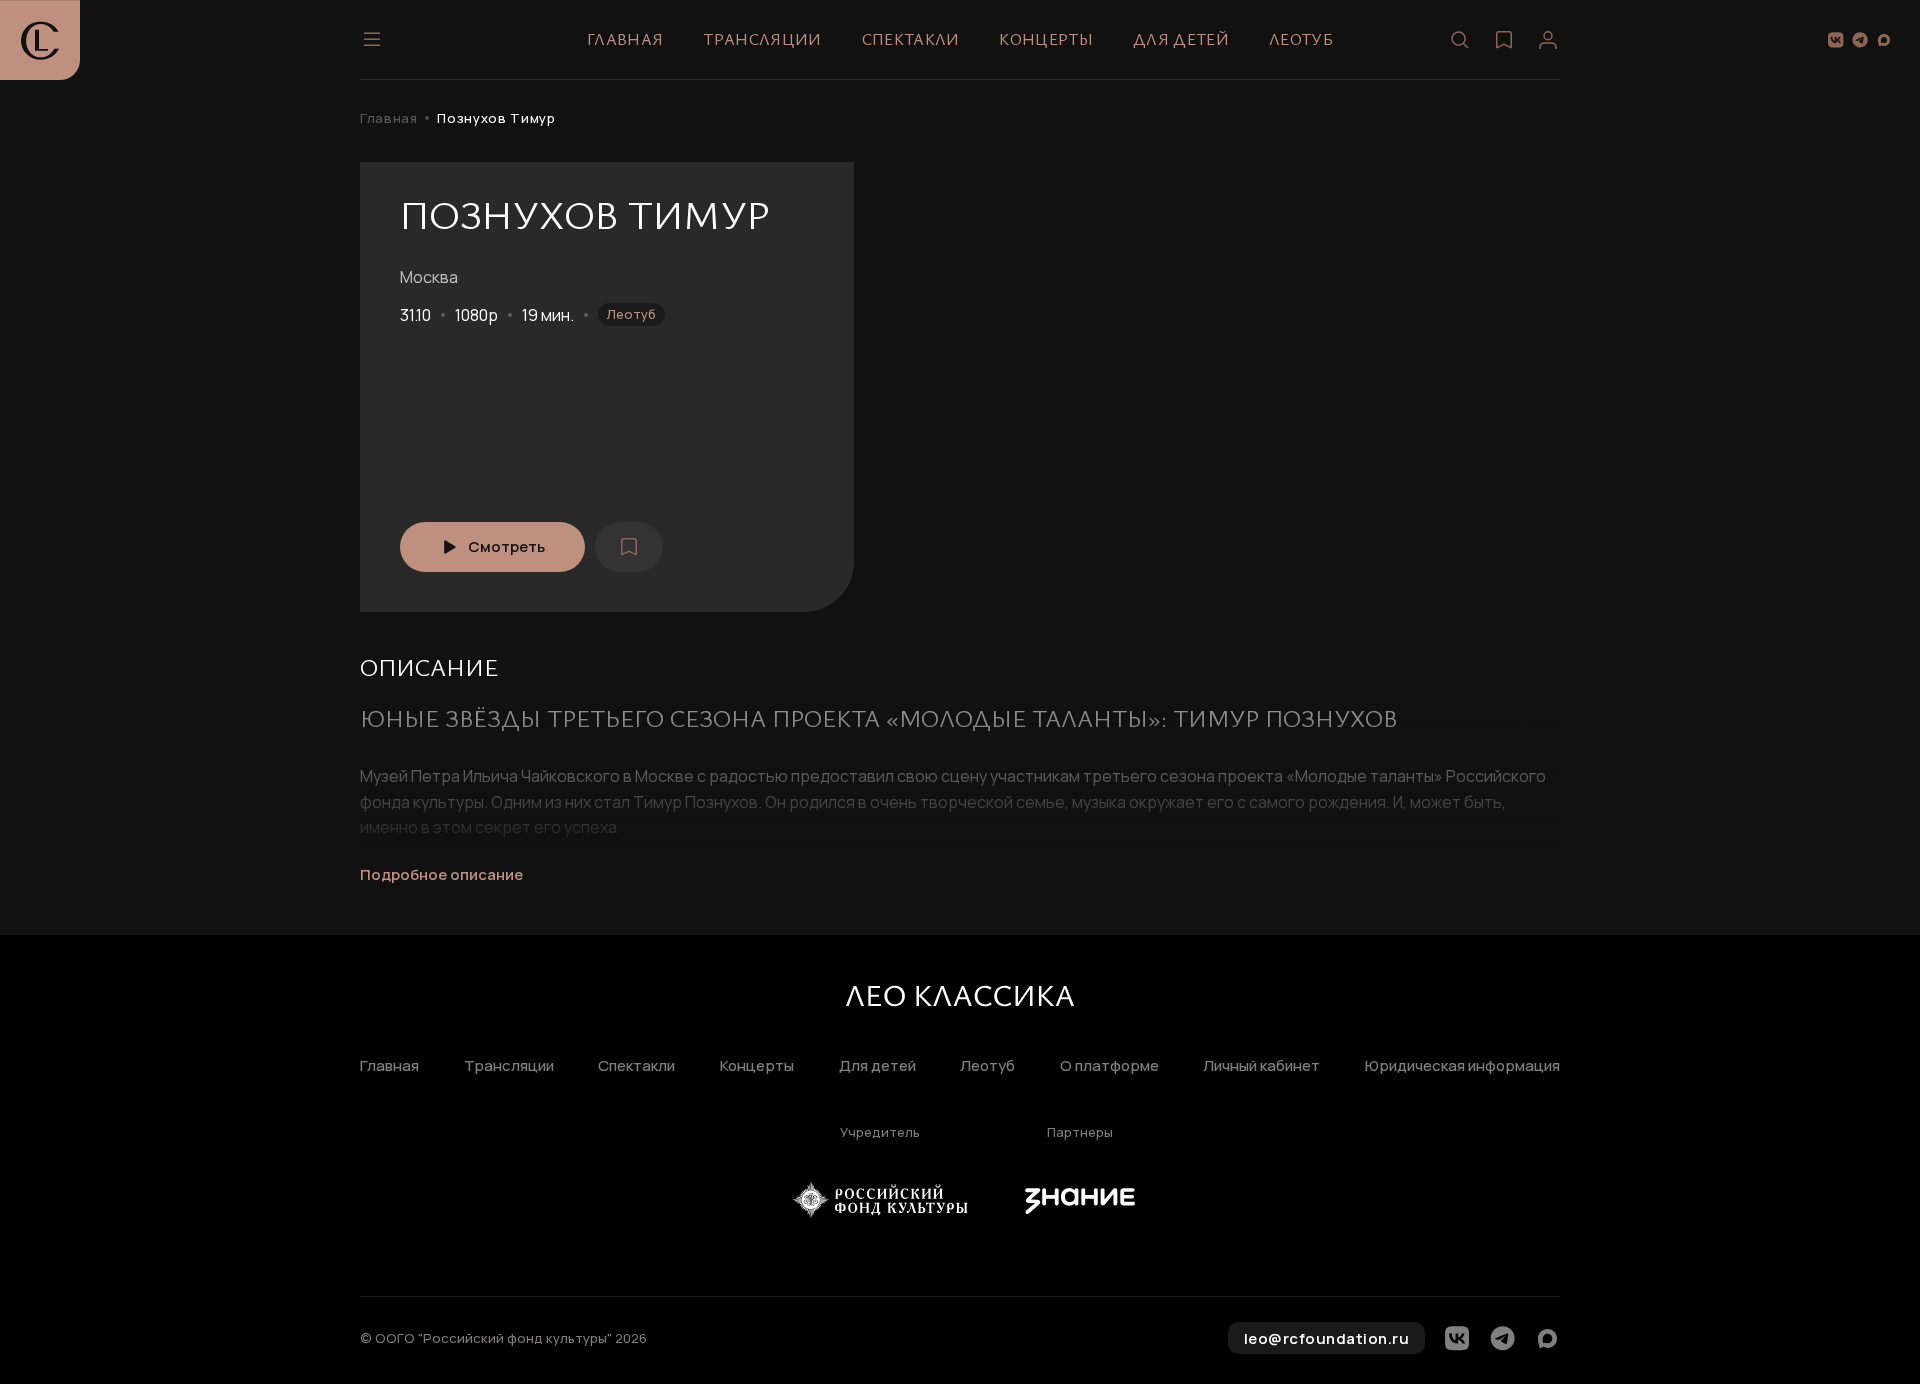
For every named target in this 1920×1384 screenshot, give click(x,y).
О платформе (1109, 1066)
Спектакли (911, 39)
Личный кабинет (1261, 1066)
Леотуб (1301, 39)
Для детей (1181, 39)
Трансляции (762, 39)
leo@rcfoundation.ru (1327, 1338)
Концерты (1046, 39)
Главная (625, 39)
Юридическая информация (1462, 1066)
